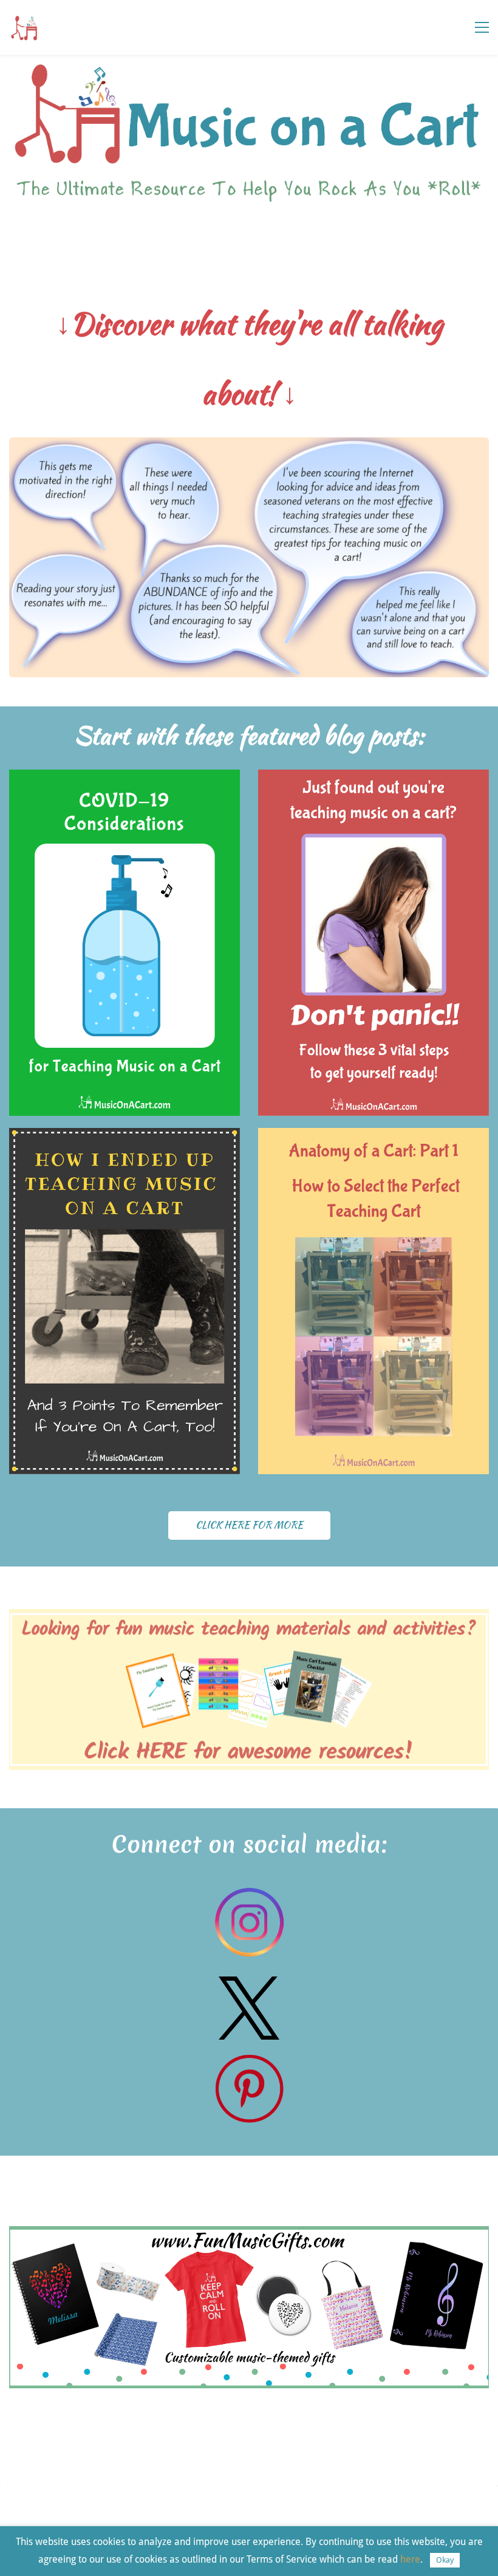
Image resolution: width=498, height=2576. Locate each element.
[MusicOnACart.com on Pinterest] (249, 2060)
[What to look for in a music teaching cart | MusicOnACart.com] (373, 1136)
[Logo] (24, 27)
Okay (445, 2560)
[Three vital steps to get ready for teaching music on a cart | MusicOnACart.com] (373, 778)
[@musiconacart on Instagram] (249, 1894)
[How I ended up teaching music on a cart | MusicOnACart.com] (124, 1136)
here (410, 2559)
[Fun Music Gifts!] (249, 2234)
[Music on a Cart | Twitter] (249, 1985)
